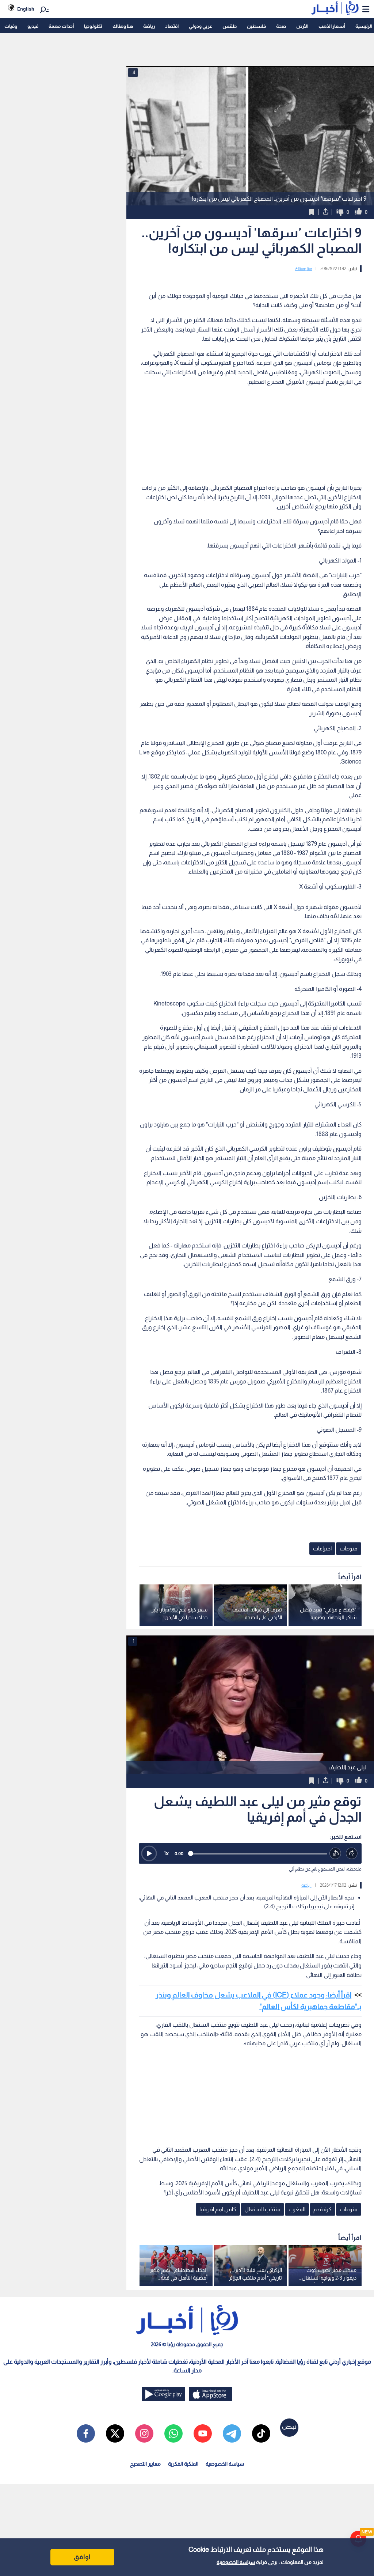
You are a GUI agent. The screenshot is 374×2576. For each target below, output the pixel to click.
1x (166, 1853)
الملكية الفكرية (183, 2464)
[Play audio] (149, 1853)
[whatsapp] (173, 2433)
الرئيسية (364, 26)
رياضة (149, 26)
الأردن (302, 26)
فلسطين (256, 26)
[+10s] (352, 1854)
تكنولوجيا (93, 26)
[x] (115, 2433)
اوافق (82, 2557)
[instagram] (144, 2433)
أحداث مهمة (61, 26)
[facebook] (86, 2433)
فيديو (33, 26)
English (26, 9)
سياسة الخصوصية (236, 2562)
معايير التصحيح (145, 2464)
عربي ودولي (201, 26)
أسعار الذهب (332, 26)
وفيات (11, 26)
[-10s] (335, 1854)
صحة (281, 26)
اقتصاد (172, 26)
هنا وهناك (123, 26)
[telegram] (232, 2433)
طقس (230, 26)
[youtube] (203, 2433)
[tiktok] (261, 2433)
